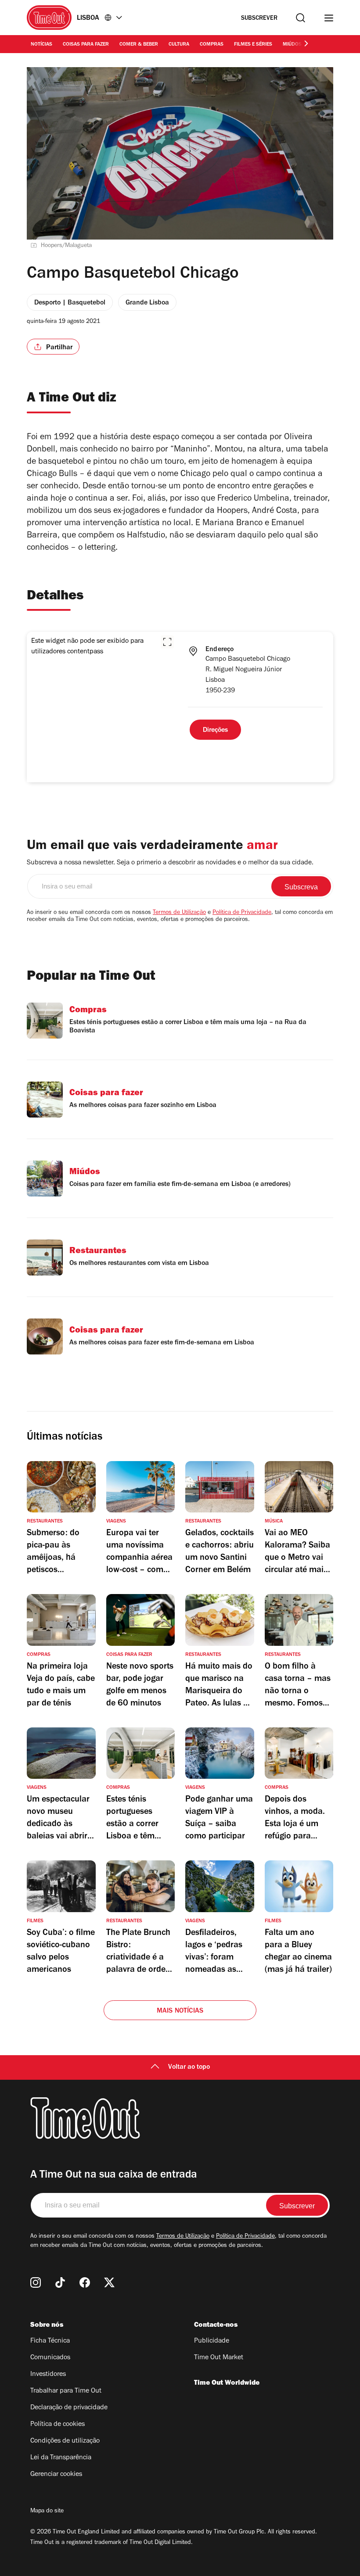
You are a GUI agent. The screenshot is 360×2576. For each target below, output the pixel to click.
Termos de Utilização (179, 913)
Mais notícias (180, 2011)
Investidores (48, 2375)
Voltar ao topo (189, 2067)
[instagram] (36, 2282)
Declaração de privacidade (69, 2408)
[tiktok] (60, 2282)
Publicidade (212, 2341)
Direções (215, 731)
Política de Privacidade (242, 913)
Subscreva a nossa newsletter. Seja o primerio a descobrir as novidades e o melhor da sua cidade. (170, 863)
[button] (167, 642)
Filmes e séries (253, 45)
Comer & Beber (139, 45)
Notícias (41, 45)
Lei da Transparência (61, 2458)
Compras (212, 45)
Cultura (179, 45)
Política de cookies (58, 2425)
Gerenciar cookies (56, 2475)
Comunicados (50, 2358)
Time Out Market (219, 2358)
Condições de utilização (65, 2441)
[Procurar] (301, 18)
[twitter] (109, 2282)
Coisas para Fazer (86, 45)
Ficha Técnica (50, 2341)
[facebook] (85, 2282)
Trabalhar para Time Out (66, 2391)
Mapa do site (47, 2512)
